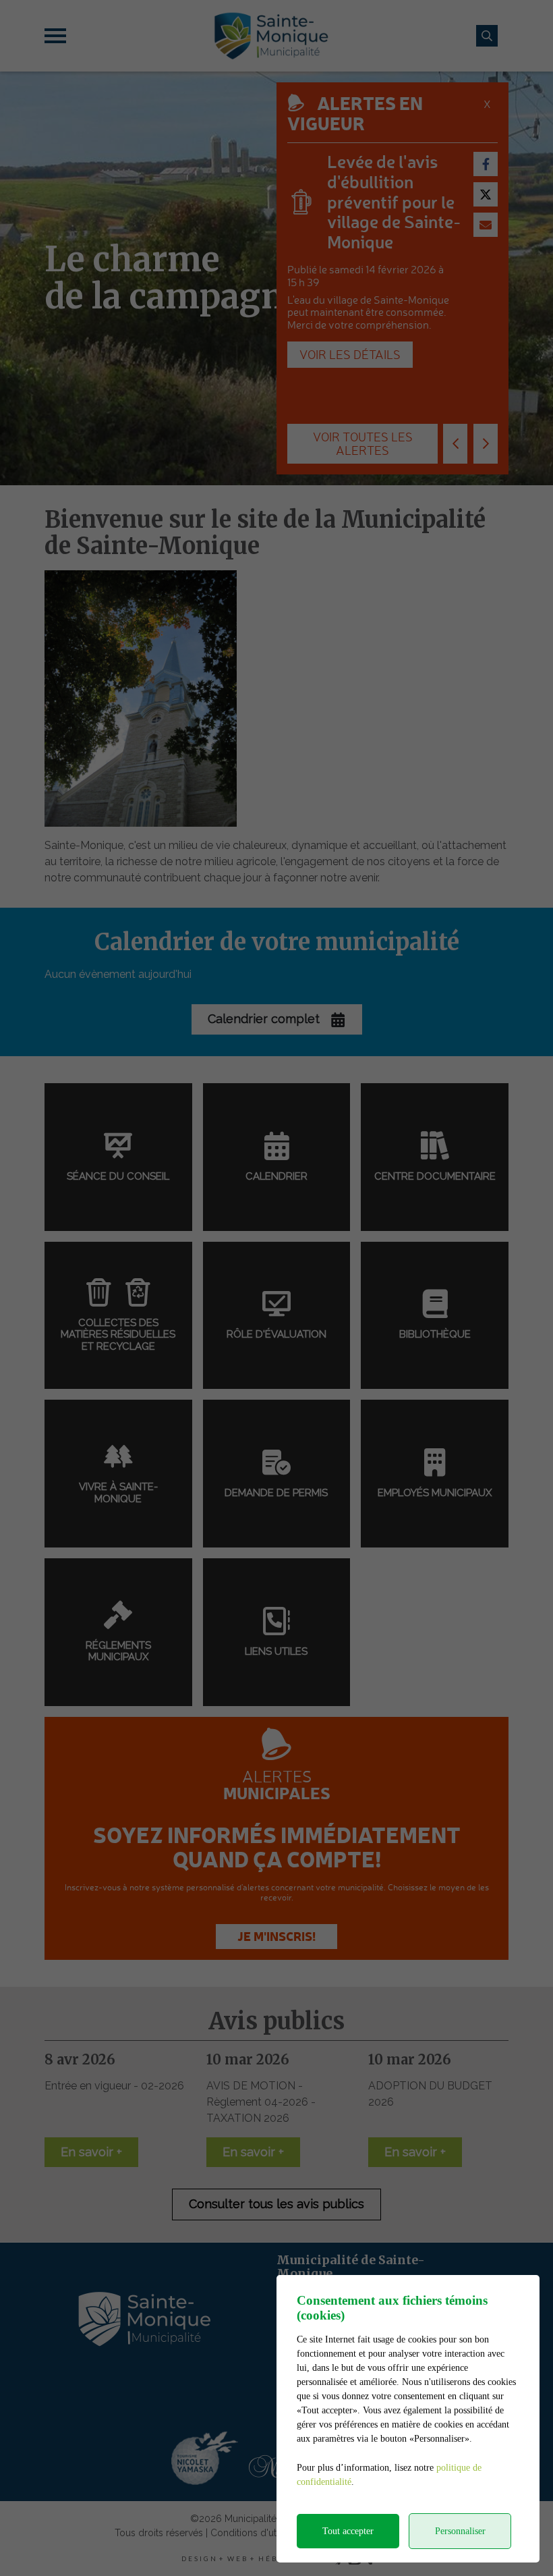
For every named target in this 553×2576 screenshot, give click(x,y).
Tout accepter (348, 2531)
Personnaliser (460, 2531)
